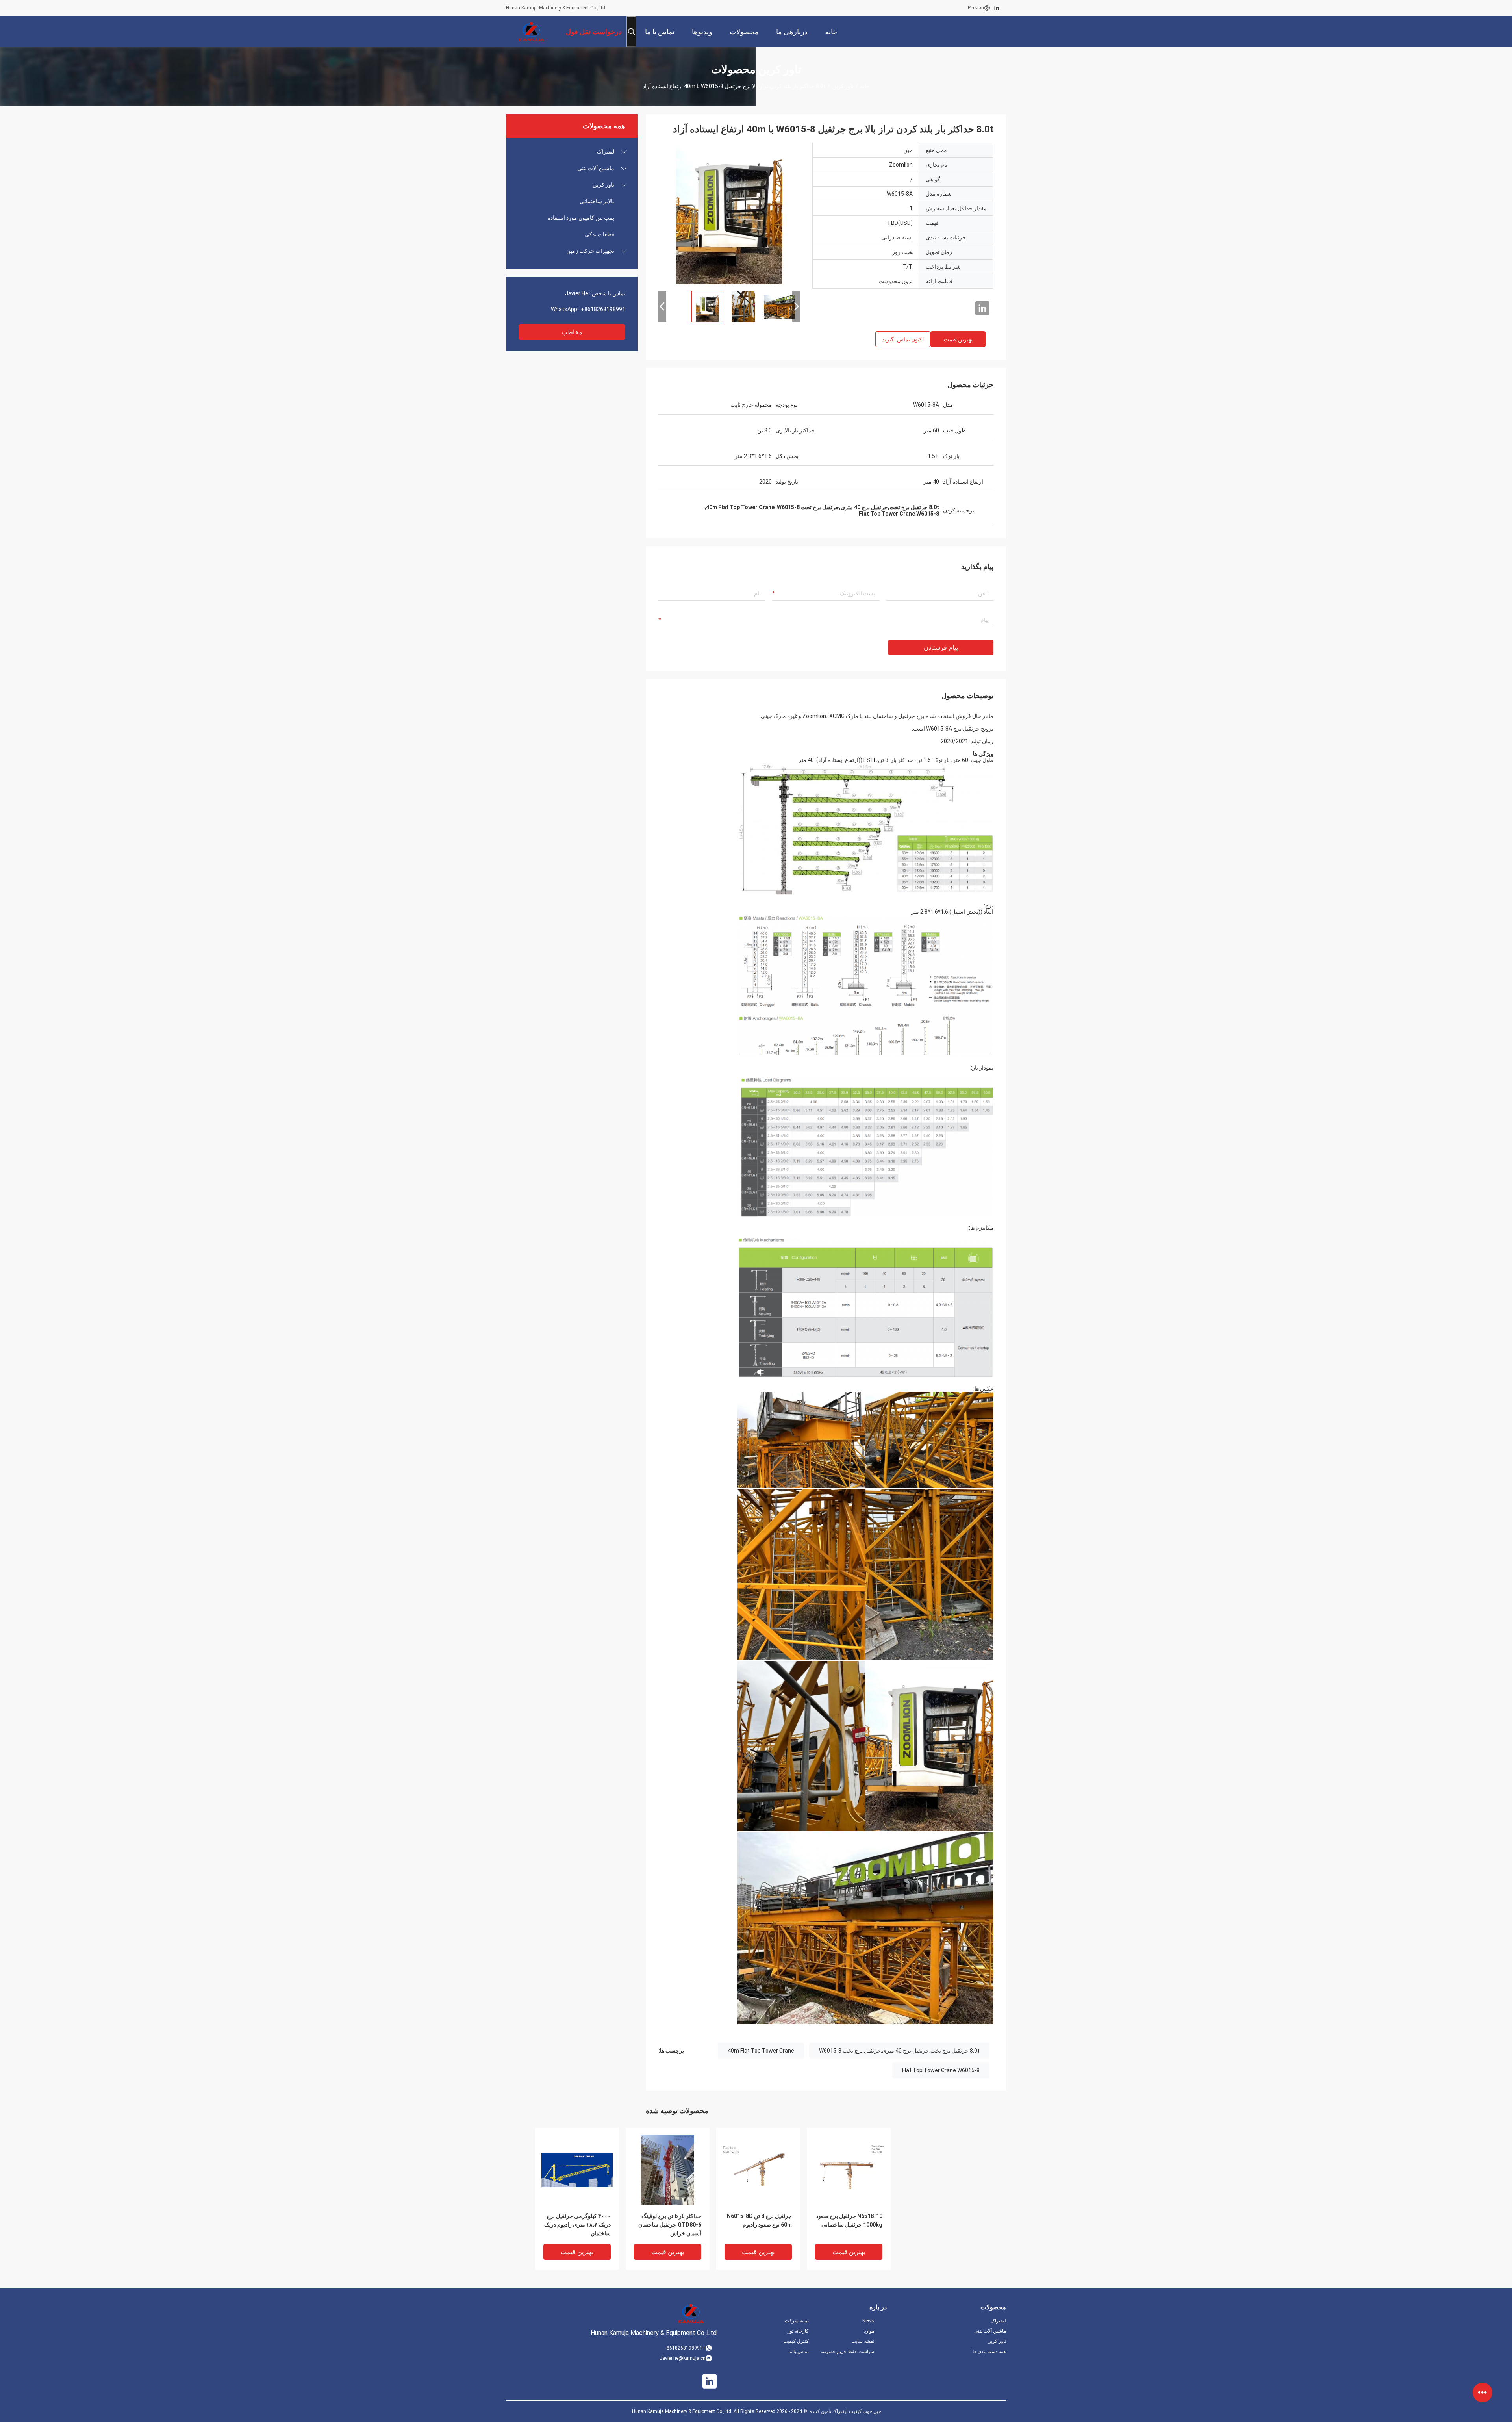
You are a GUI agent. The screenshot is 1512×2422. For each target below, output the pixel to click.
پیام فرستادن (941, 648)
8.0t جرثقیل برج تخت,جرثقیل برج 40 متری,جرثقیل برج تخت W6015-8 (899, 2051)
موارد (869, 2331)
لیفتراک (606, 152)
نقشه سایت (863, 2341)
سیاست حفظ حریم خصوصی (848, 2352)
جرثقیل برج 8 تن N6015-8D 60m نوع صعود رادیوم (759, 2220)
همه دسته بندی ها (989, 2352)
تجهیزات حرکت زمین (590, 251)
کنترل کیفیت (796, 2341)
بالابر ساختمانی (597, 201)
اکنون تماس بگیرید (903, 339)
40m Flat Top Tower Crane (761, 2051)
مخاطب (572, 332)
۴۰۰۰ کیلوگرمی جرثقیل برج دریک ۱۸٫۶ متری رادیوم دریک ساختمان (577, 2225)
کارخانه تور (798, 2331)
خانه (865, 86)
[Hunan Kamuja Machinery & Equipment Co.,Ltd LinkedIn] (997, 8)
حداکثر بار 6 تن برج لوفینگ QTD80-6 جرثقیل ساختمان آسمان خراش (670, 2225)
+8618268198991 (603, 309)
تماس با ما (799, 2352)
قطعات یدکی (599, 234)
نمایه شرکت (797, 2321)
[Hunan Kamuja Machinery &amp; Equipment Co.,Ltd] (532, 32)
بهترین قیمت (958, 339)
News (868, 2321)
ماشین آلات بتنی (596, 168)
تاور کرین (843, 86)
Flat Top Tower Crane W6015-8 (941, 2070)
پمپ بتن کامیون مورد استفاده (581, 218)
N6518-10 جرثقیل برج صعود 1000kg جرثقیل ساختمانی (849, 2220)
